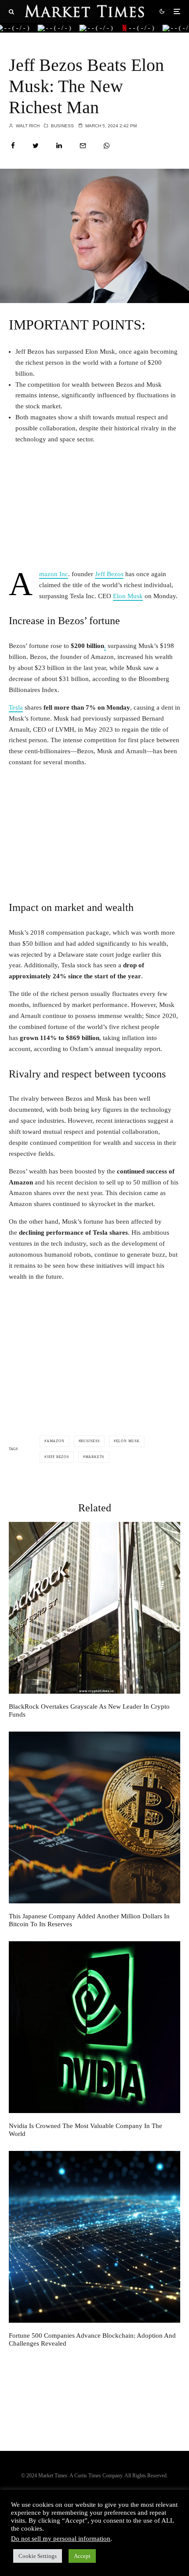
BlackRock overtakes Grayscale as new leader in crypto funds (89, 1710)
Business (62, 126)
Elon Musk (128, 596)
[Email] (83, 146)
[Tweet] (36, 146)
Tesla (16, 707)
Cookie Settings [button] (38, 2556)
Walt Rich (27, 126)
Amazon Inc (54, 574)
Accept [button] (82, 2556)
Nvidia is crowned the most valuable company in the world (85, 2130)
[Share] (13, 146)
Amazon (56, 1441)
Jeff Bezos (109, 574)
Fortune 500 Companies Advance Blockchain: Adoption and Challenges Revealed (92, 2339)
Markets (95, 1457)
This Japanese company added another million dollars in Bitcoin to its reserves (89, 1920)
